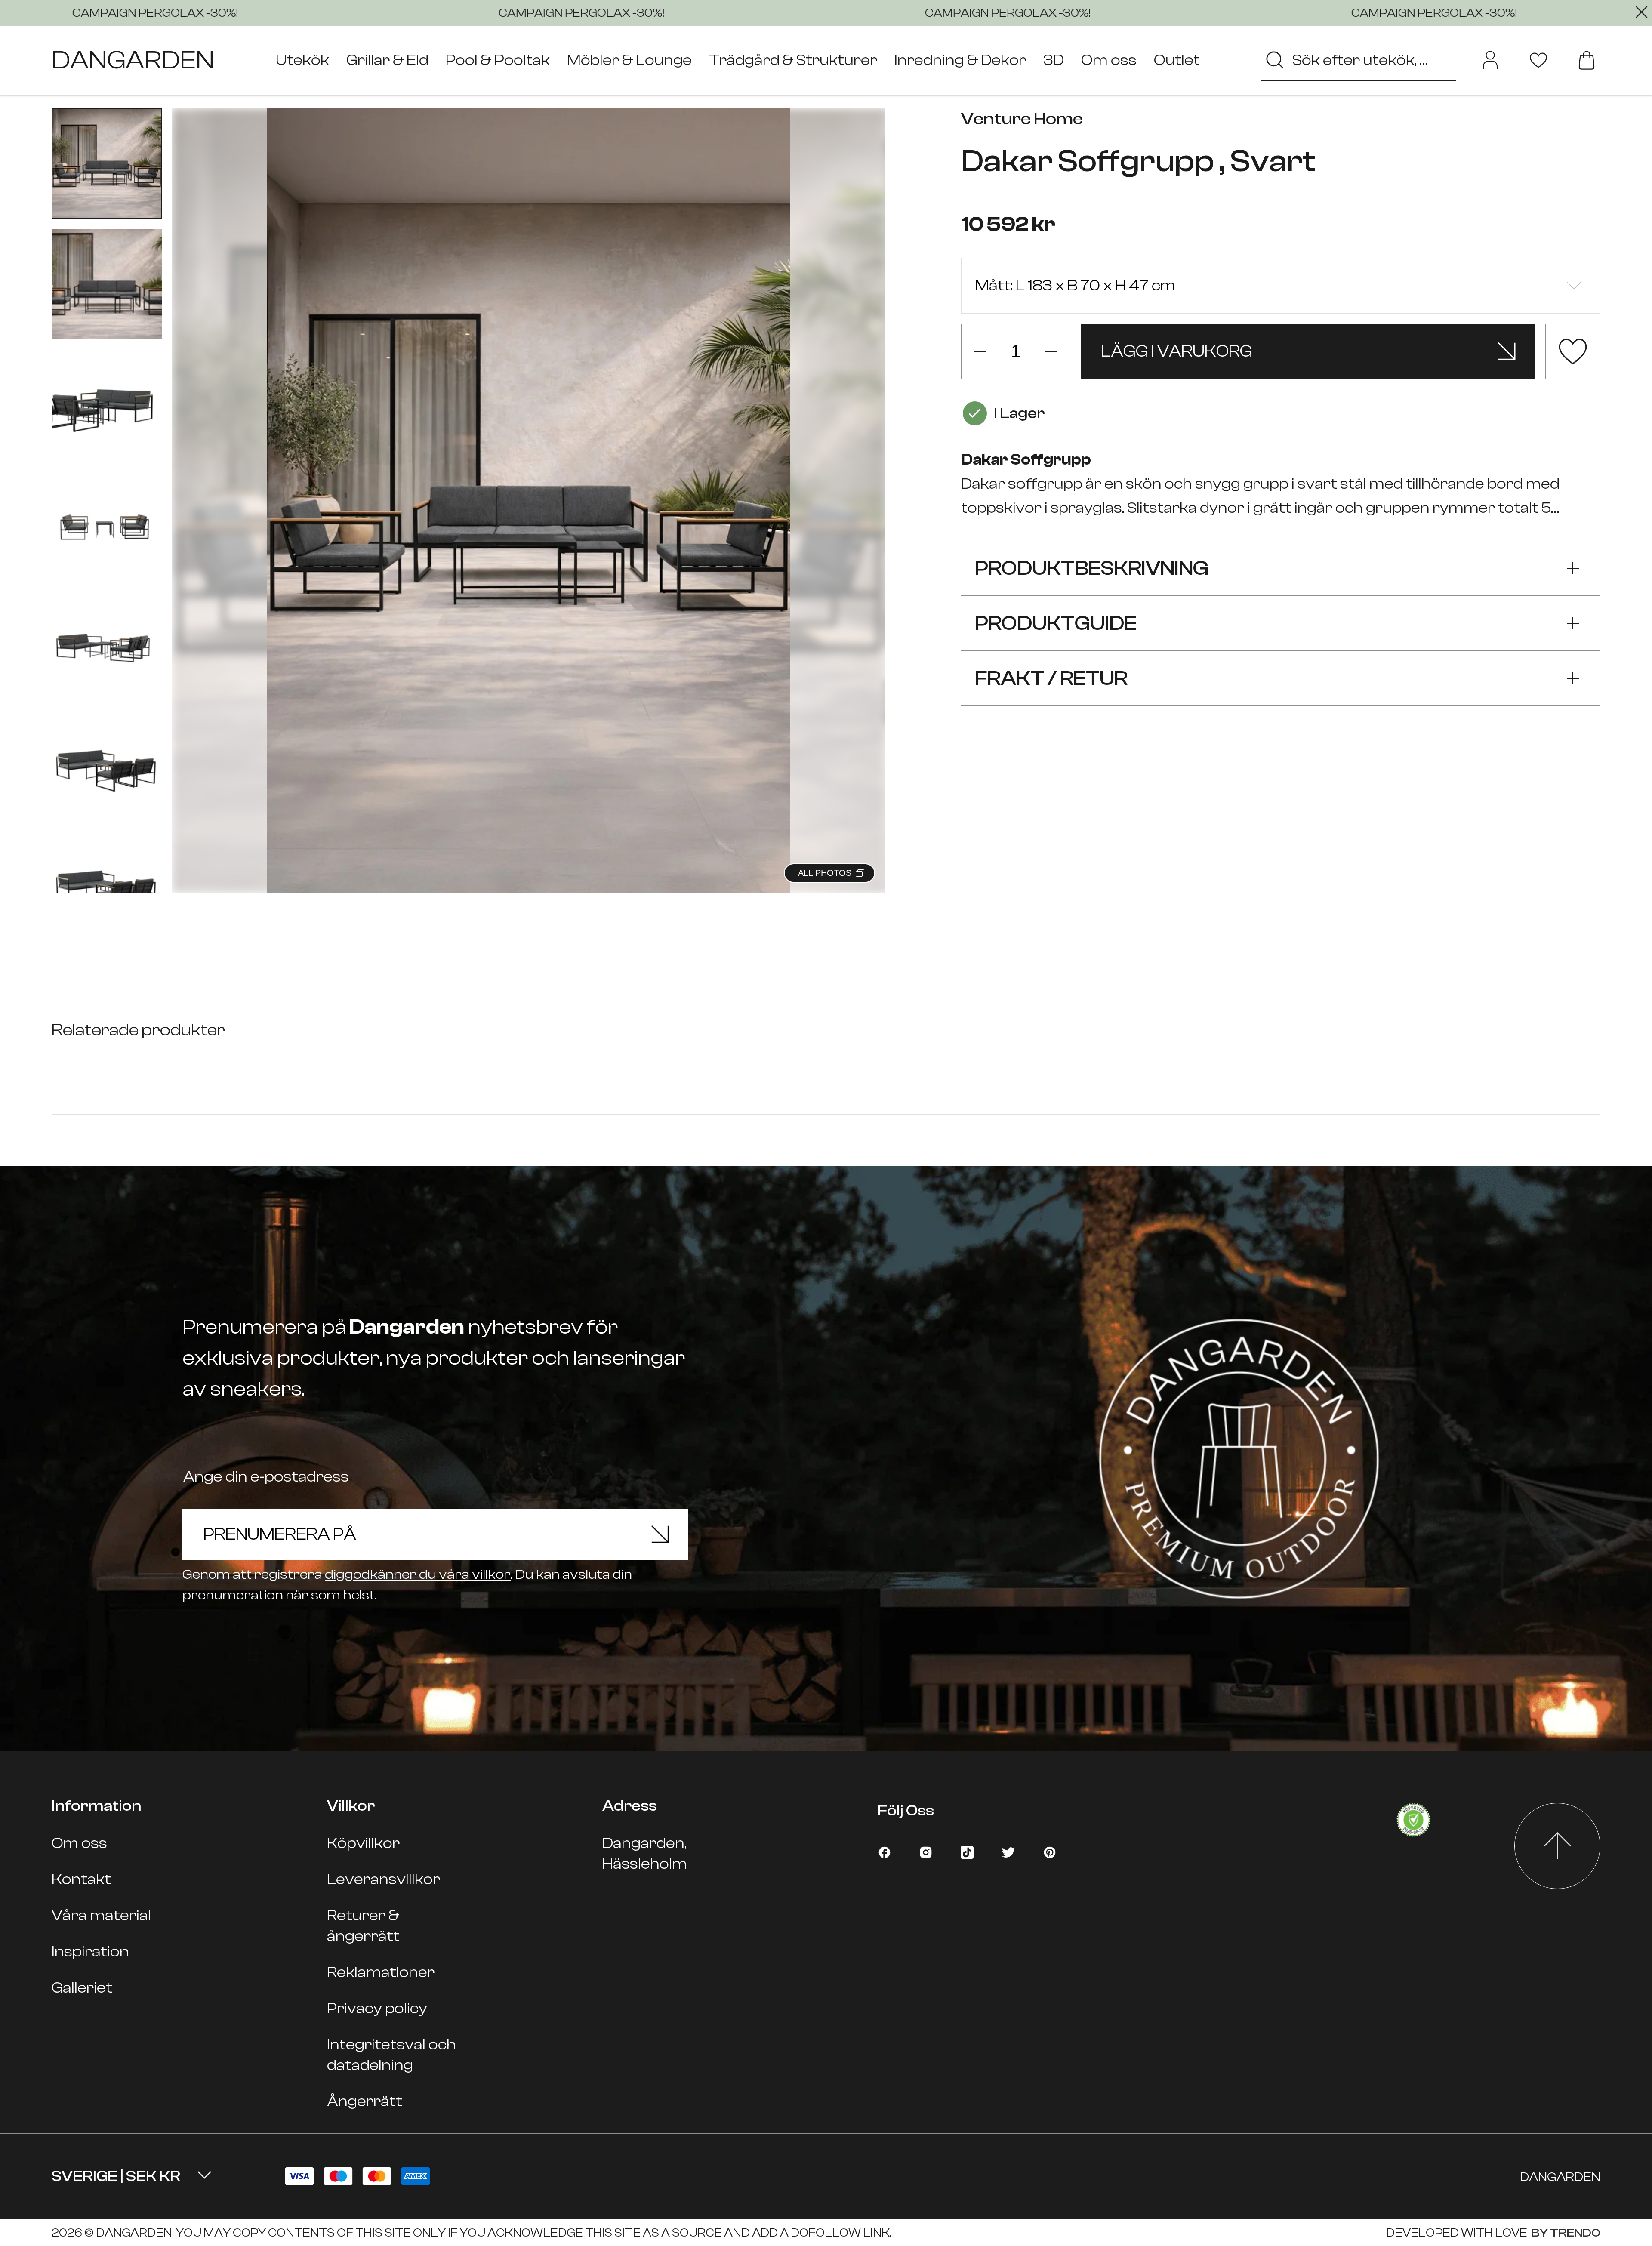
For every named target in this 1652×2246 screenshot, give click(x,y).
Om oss (1109, 60)
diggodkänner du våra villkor (418, 1574)
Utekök (302, 60)
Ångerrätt (365, 2101)
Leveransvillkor (384, 1879)
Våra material (101, 1915)
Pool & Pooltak (498, 60)
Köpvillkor (363, 1843)
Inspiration (90, 1952)
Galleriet (82, 1988)
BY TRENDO (1565, 2233)
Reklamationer (381, 1972)
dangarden (133, 60)
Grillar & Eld (387, 60)
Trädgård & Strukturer (793, 60)
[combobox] (1359, 60)
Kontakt (81, 1879)
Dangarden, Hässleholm (645, 1853)
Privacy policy (377, 2008)
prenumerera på (280, 1534)
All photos (825, 873)
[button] (868, 491)
